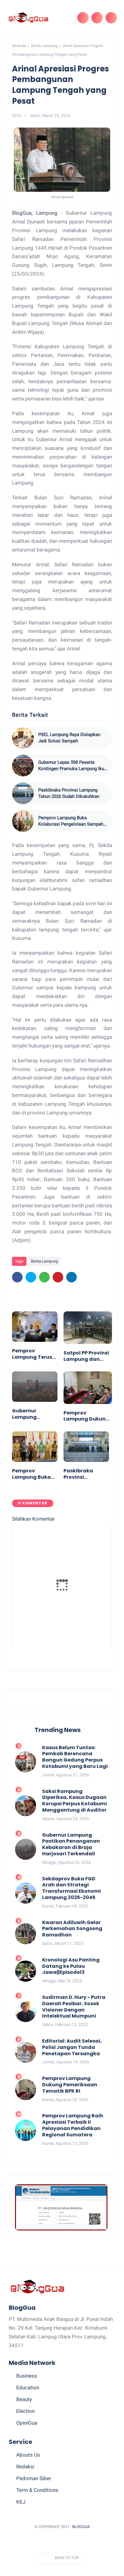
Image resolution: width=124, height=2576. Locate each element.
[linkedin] (71, 1277)
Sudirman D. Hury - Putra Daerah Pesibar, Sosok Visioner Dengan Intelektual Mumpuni (74, 2007)
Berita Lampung (44, 46)
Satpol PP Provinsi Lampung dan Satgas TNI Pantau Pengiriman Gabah (86, 1356)
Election (25, 2411)
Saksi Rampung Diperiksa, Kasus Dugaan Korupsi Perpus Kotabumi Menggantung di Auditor (74, 1801)
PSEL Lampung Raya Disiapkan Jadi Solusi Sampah (69, 738)
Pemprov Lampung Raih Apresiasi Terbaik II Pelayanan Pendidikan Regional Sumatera (73, 2125)
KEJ (21, 2502)
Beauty (24, 2399)
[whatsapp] (44, 1277)
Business (27, 2376)
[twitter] (31, 1277)
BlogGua (81, 2527)
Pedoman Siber (34, 2478)
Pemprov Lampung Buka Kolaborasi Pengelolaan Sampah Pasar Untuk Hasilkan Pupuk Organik (71, 821)
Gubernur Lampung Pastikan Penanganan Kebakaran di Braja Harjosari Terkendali (32, 1414)
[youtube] (91, 2542)
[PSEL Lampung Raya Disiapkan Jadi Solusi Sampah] (23, 738)
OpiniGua (27, 2423)
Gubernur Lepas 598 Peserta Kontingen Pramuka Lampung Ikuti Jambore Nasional (73, 766)
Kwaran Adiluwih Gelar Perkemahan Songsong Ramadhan (72, 1929)
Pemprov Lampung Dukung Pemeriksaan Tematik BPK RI (86, 1416)
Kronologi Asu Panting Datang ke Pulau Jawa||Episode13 (71, 1966)
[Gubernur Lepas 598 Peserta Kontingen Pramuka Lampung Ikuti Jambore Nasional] (23, 766)
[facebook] (17, 1277)
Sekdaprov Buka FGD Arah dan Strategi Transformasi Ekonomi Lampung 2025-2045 (71, 1888)
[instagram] (79, 2542)
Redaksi (25, 2467)
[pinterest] (58, 1277)
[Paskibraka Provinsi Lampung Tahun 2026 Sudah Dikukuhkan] (23, 793)
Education (28, 2388)
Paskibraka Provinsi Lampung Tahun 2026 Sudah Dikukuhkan (69, 793)
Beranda (19, 46)
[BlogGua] (28, 17)
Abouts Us (28, 2455)
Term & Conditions (37, 2490)
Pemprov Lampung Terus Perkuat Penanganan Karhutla (32, 1354)
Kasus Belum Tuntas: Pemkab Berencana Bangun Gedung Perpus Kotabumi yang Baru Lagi (75, 1757)
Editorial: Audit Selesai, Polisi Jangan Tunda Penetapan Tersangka (72, 2047)
